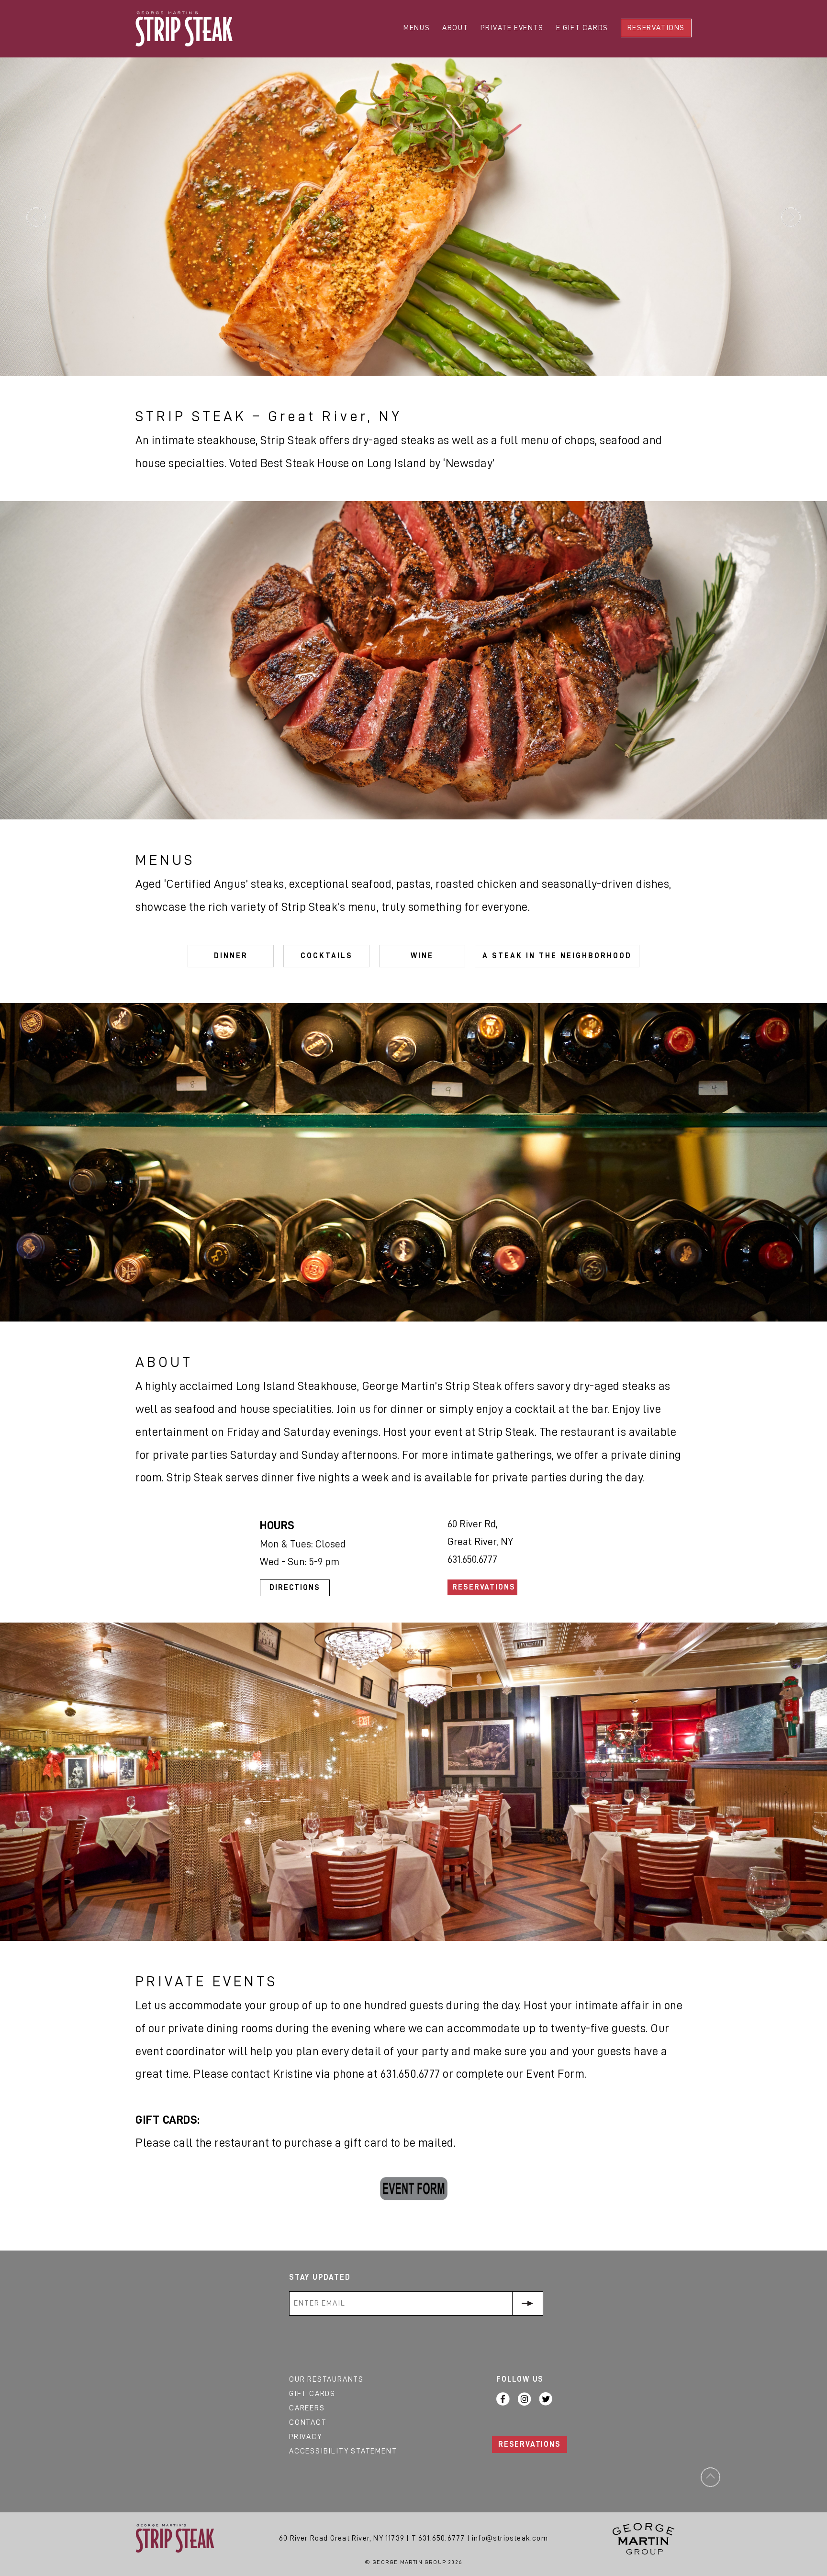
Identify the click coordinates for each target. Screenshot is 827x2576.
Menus (417, 28)
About (455, 28)
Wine (422, 956)
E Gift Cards (582, 28)
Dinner (231, 956)
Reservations (656, 28)
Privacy (306, 2437)
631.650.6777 (441, 2538)
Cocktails (327, 956)
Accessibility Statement (343, 2451)
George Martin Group (643, 2539)
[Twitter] (546, 2399)
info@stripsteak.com (510, 2538)
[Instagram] (525, 2399)
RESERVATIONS (530, 2444)
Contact (308, 2422)
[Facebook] (503, 2399)
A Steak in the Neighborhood (557, 956)
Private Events (512, 28)
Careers (307, 2408)
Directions (295, 1588)
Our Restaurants (326, 2379)
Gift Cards (312, 2394)
